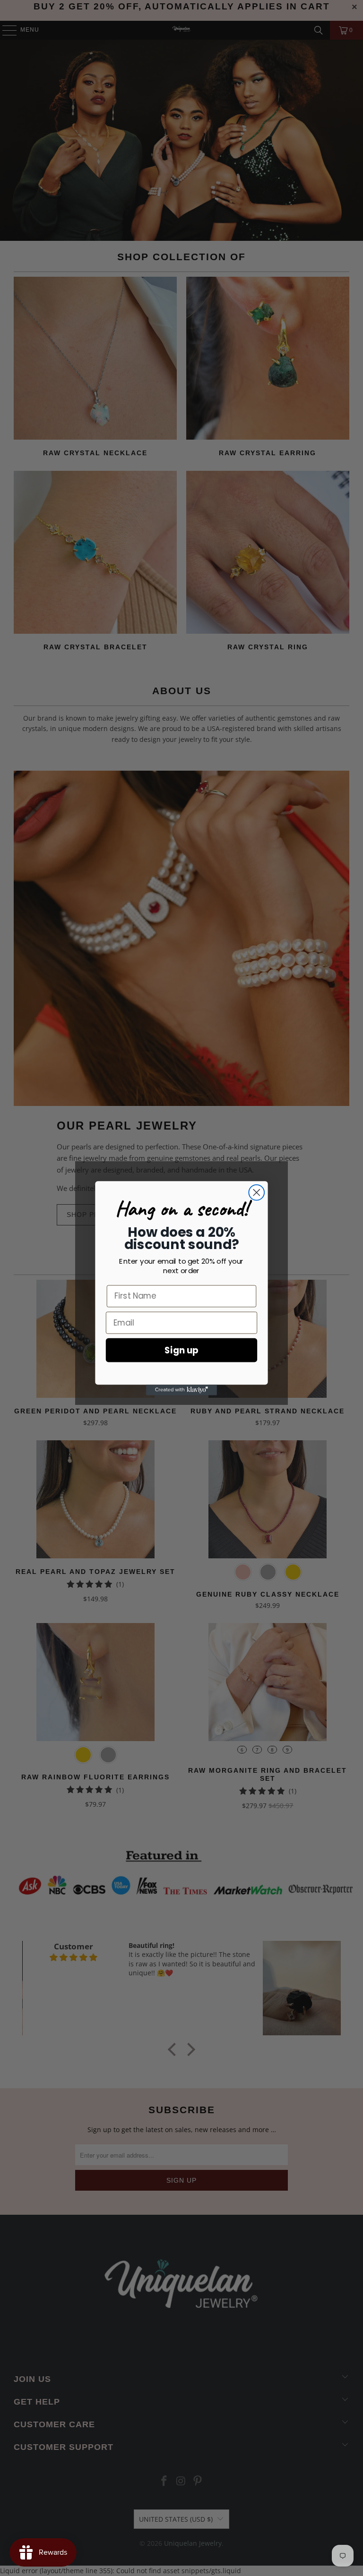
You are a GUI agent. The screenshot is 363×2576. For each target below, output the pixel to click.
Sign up (181, 1350)
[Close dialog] (256, 1192)
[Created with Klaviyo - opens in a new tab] (181, 1390)
